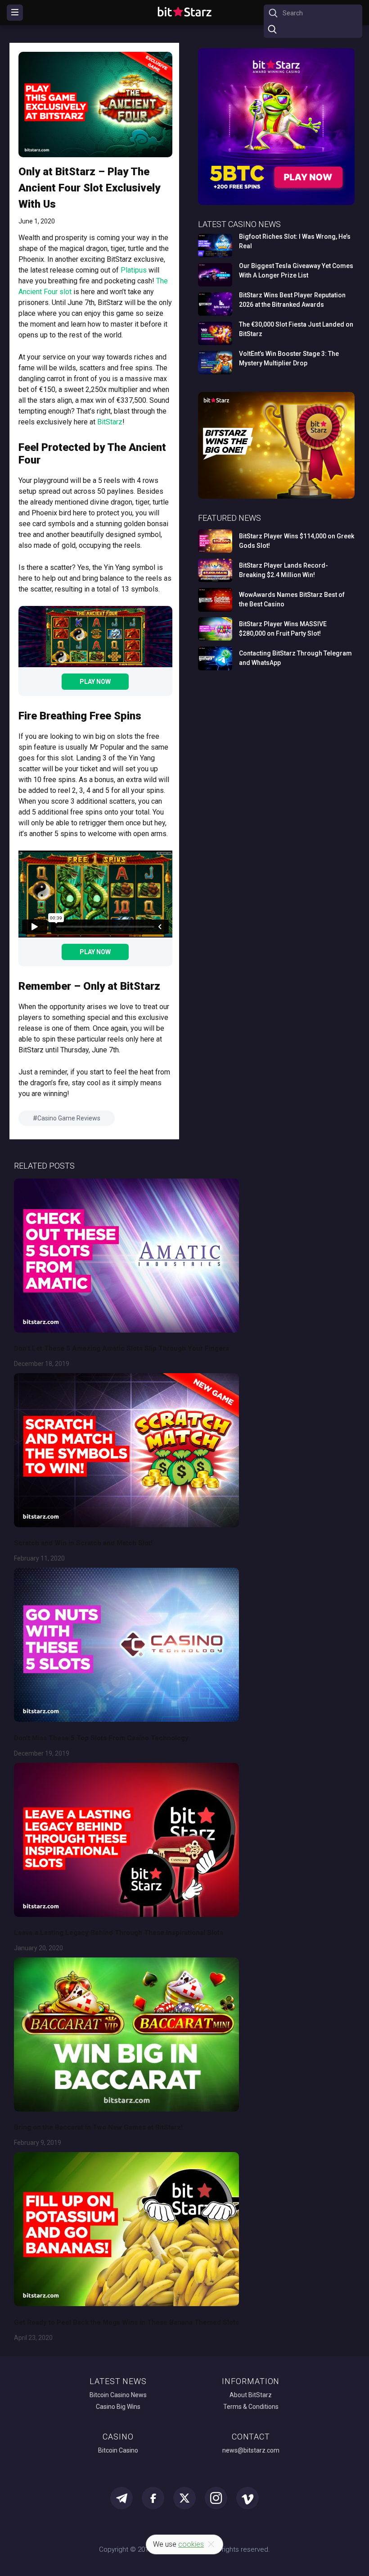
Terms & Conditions (251, 2407)
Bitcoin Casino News (118, 2395)
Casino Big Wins (118, 2407)
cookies (191, 2544)
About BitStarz (251, 2395)
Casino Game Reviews (69, 1118)
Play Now (95, 682)
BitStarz (110, 422)
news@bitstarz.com (251, 2450)
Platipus (134, 270)
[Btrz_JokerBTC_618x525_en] (276, 203)
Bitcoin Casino (118, 2450)
